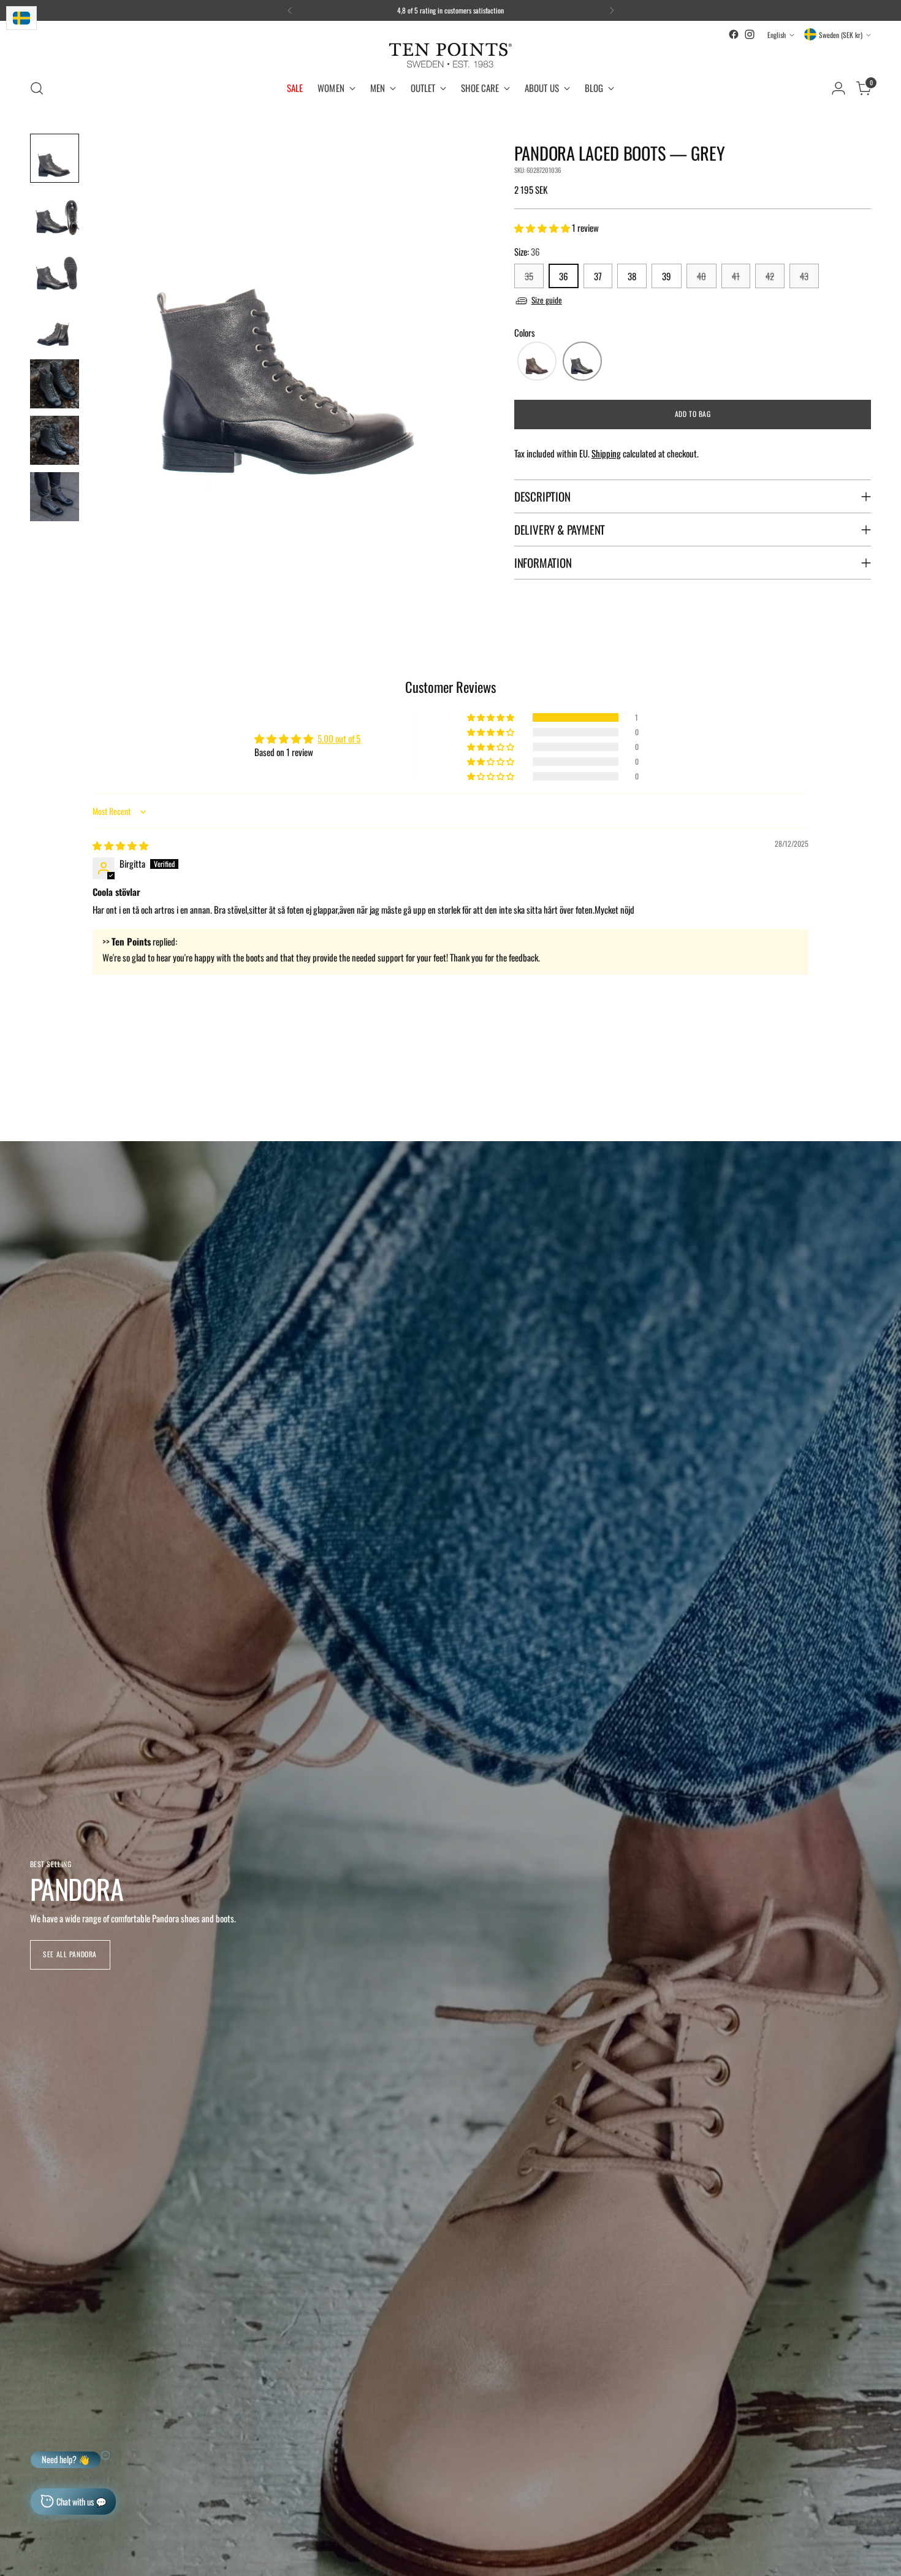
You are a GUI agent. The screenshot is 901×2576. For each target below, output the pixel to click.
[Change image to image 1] (55, 158)
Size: (527, 251)
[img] (120, 845)
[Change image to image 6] (55, 440)
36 (564, 276)
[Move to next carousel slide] (861, 1074)
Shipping (606, 453)
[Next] (612, 10)
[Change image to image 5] (55, 384)
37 (598, 276)
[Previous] (290, 10)
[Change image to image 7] (55, 497)
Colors (525, 332)
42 (770, 276)
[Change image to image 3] (55, 271)
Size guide (547, 300)
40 (701, 276)
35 (529, 276)
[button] (543, 227)
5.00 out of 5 (339, 738)
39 (667, 276)
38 (632, 276)
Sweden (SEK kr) (841, 35)
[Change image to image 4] (55, 327)
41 (736, 276)
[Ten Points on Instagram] (750, 34)
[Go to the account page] (838, 88)
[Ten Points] (450, 55)
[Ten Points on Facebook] (734, 34)
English (777, 35)
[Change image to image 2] (55, 215)
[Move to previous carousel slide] (833, 1075)
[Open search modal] (37, 88)
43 (804, 276)
